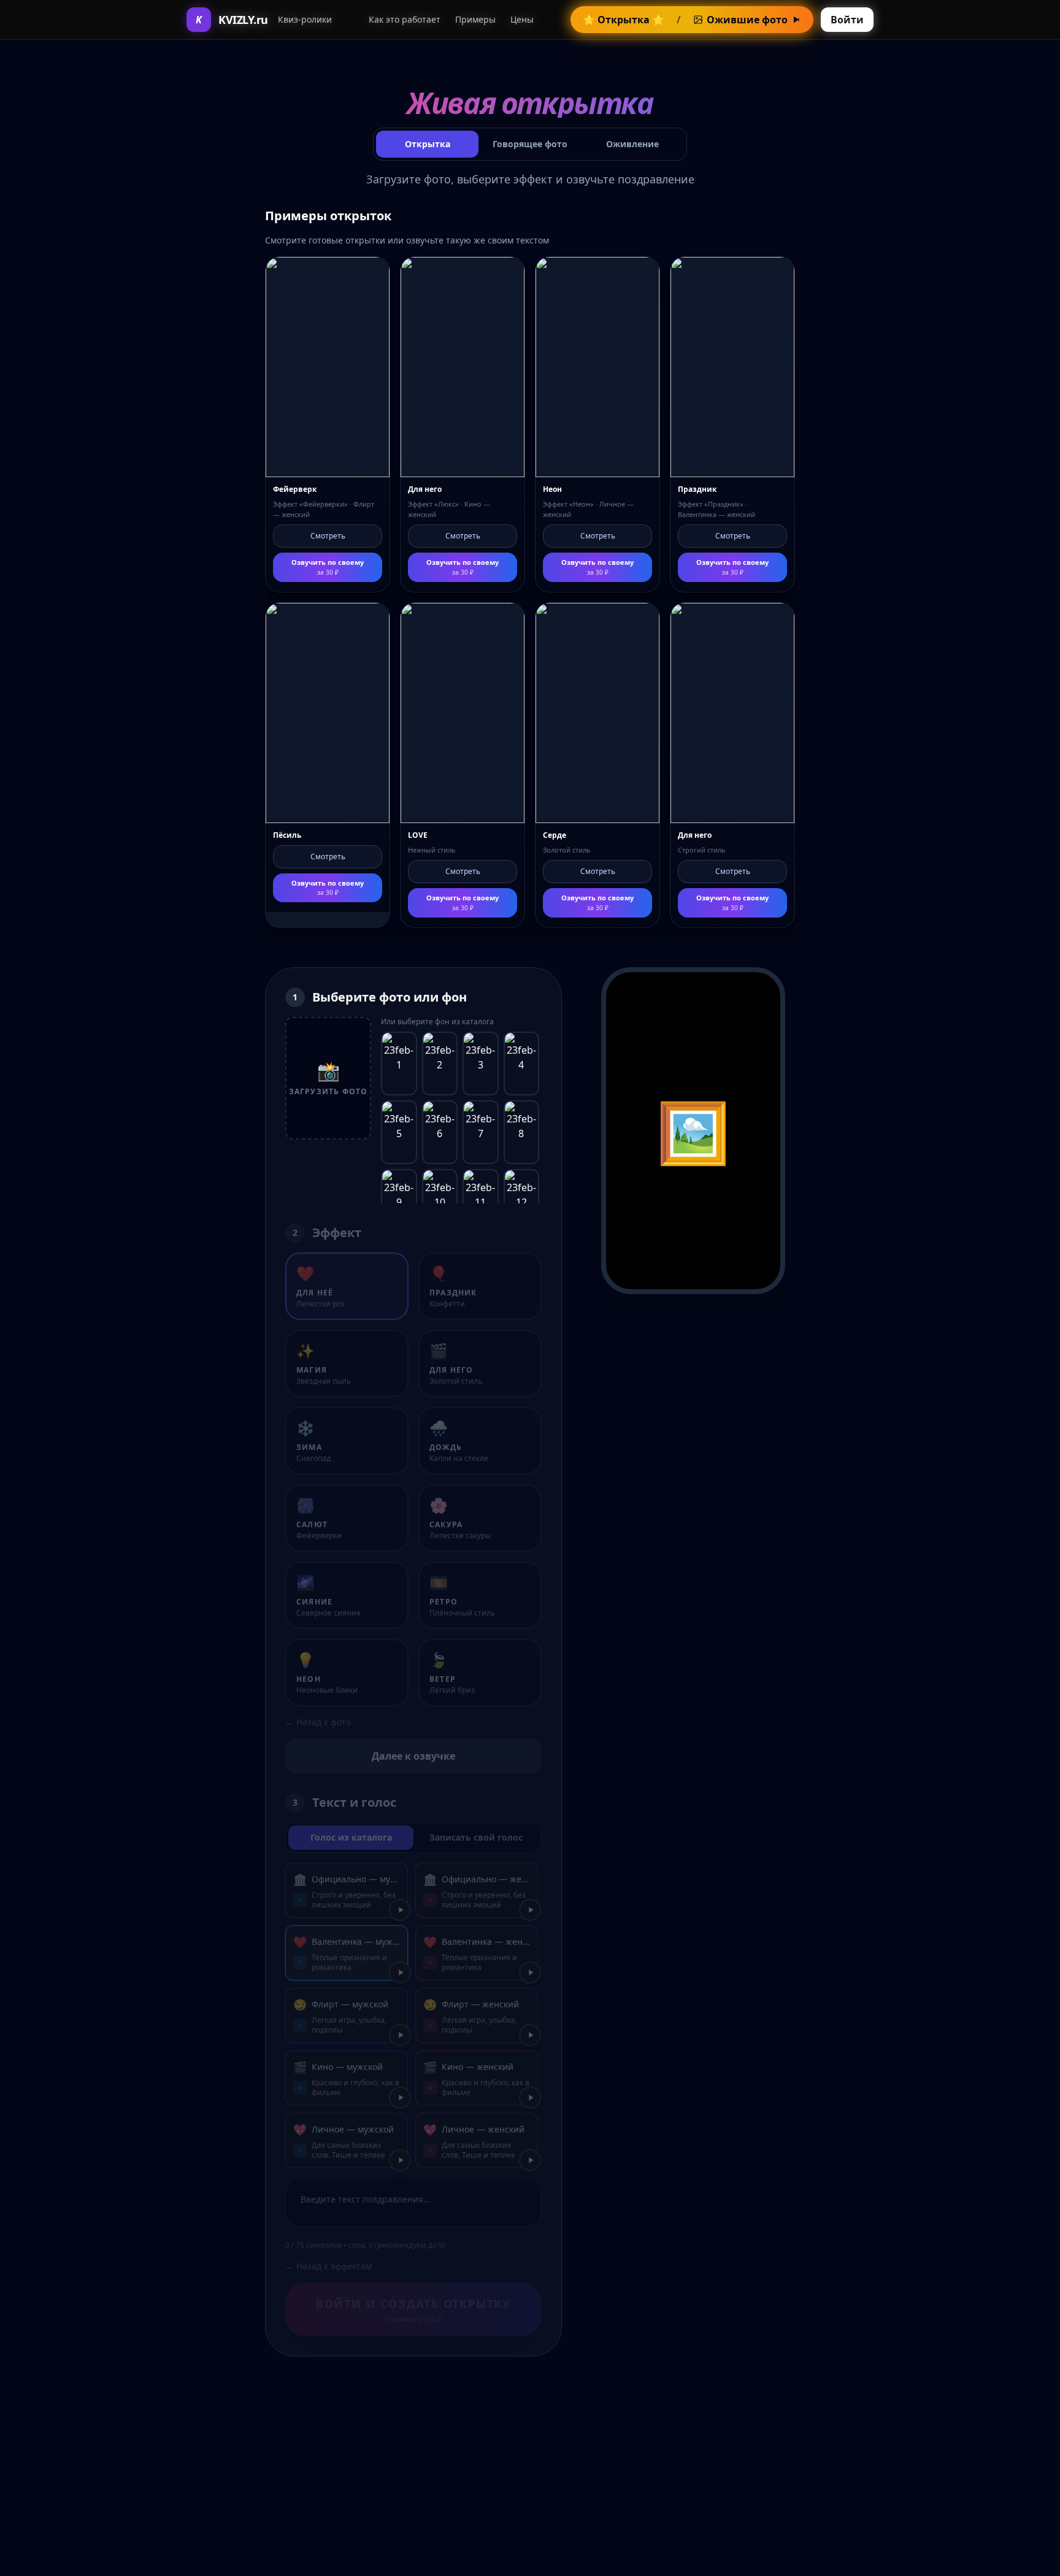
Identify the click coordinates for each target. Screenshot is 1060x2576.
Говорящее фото (530, 144)
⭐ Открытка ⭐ (624, 20)
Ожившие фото (747, 20)
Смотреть (328, 536)
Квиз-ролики (305, 19)
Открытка (428, 144)
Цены (522, 19)
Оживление (632, 144)
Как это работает (405, 19)
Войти (847, 20)
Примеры (475, 19)
